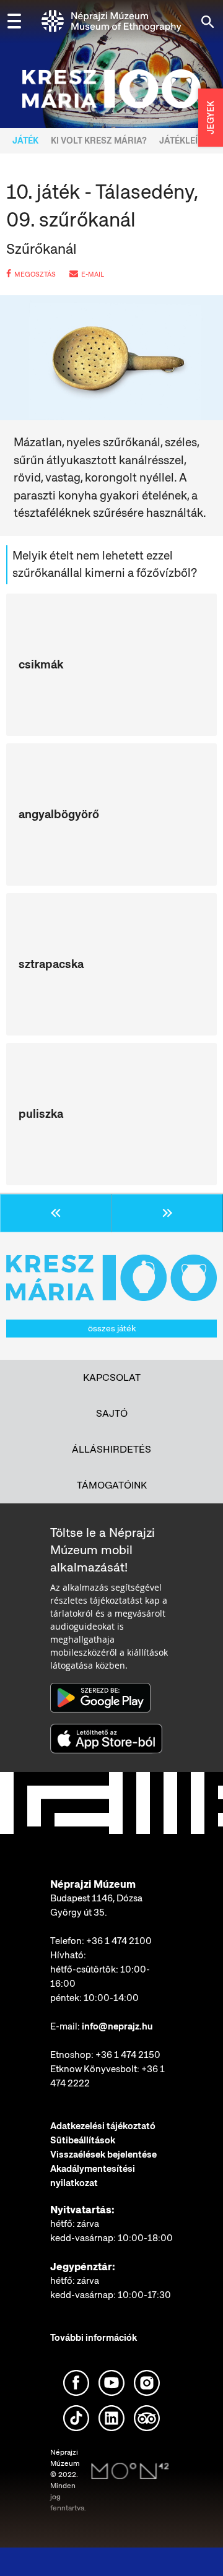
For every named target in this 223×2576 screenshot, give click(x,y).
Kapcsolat (112, 1377)
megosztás (35, 274)
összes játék (112, 1328)
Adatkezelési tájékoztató (103, 2126)
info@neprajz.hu (117, 2026)
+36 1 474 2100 (119, 1941)
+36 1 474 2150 (128, 2055)
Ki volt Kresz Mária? (99, 140)
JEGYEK (211, 118)
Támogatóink (112, 1485)
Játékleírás (187, 140)
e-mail (93, 274)
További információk (94, 2338)
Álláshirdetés (111, 1449)
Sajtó (112, 1413)
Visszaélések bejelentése (103, 2155)
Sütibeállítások (83, 2140)
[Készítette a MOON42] (130, 2471)
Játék (25, 140)
